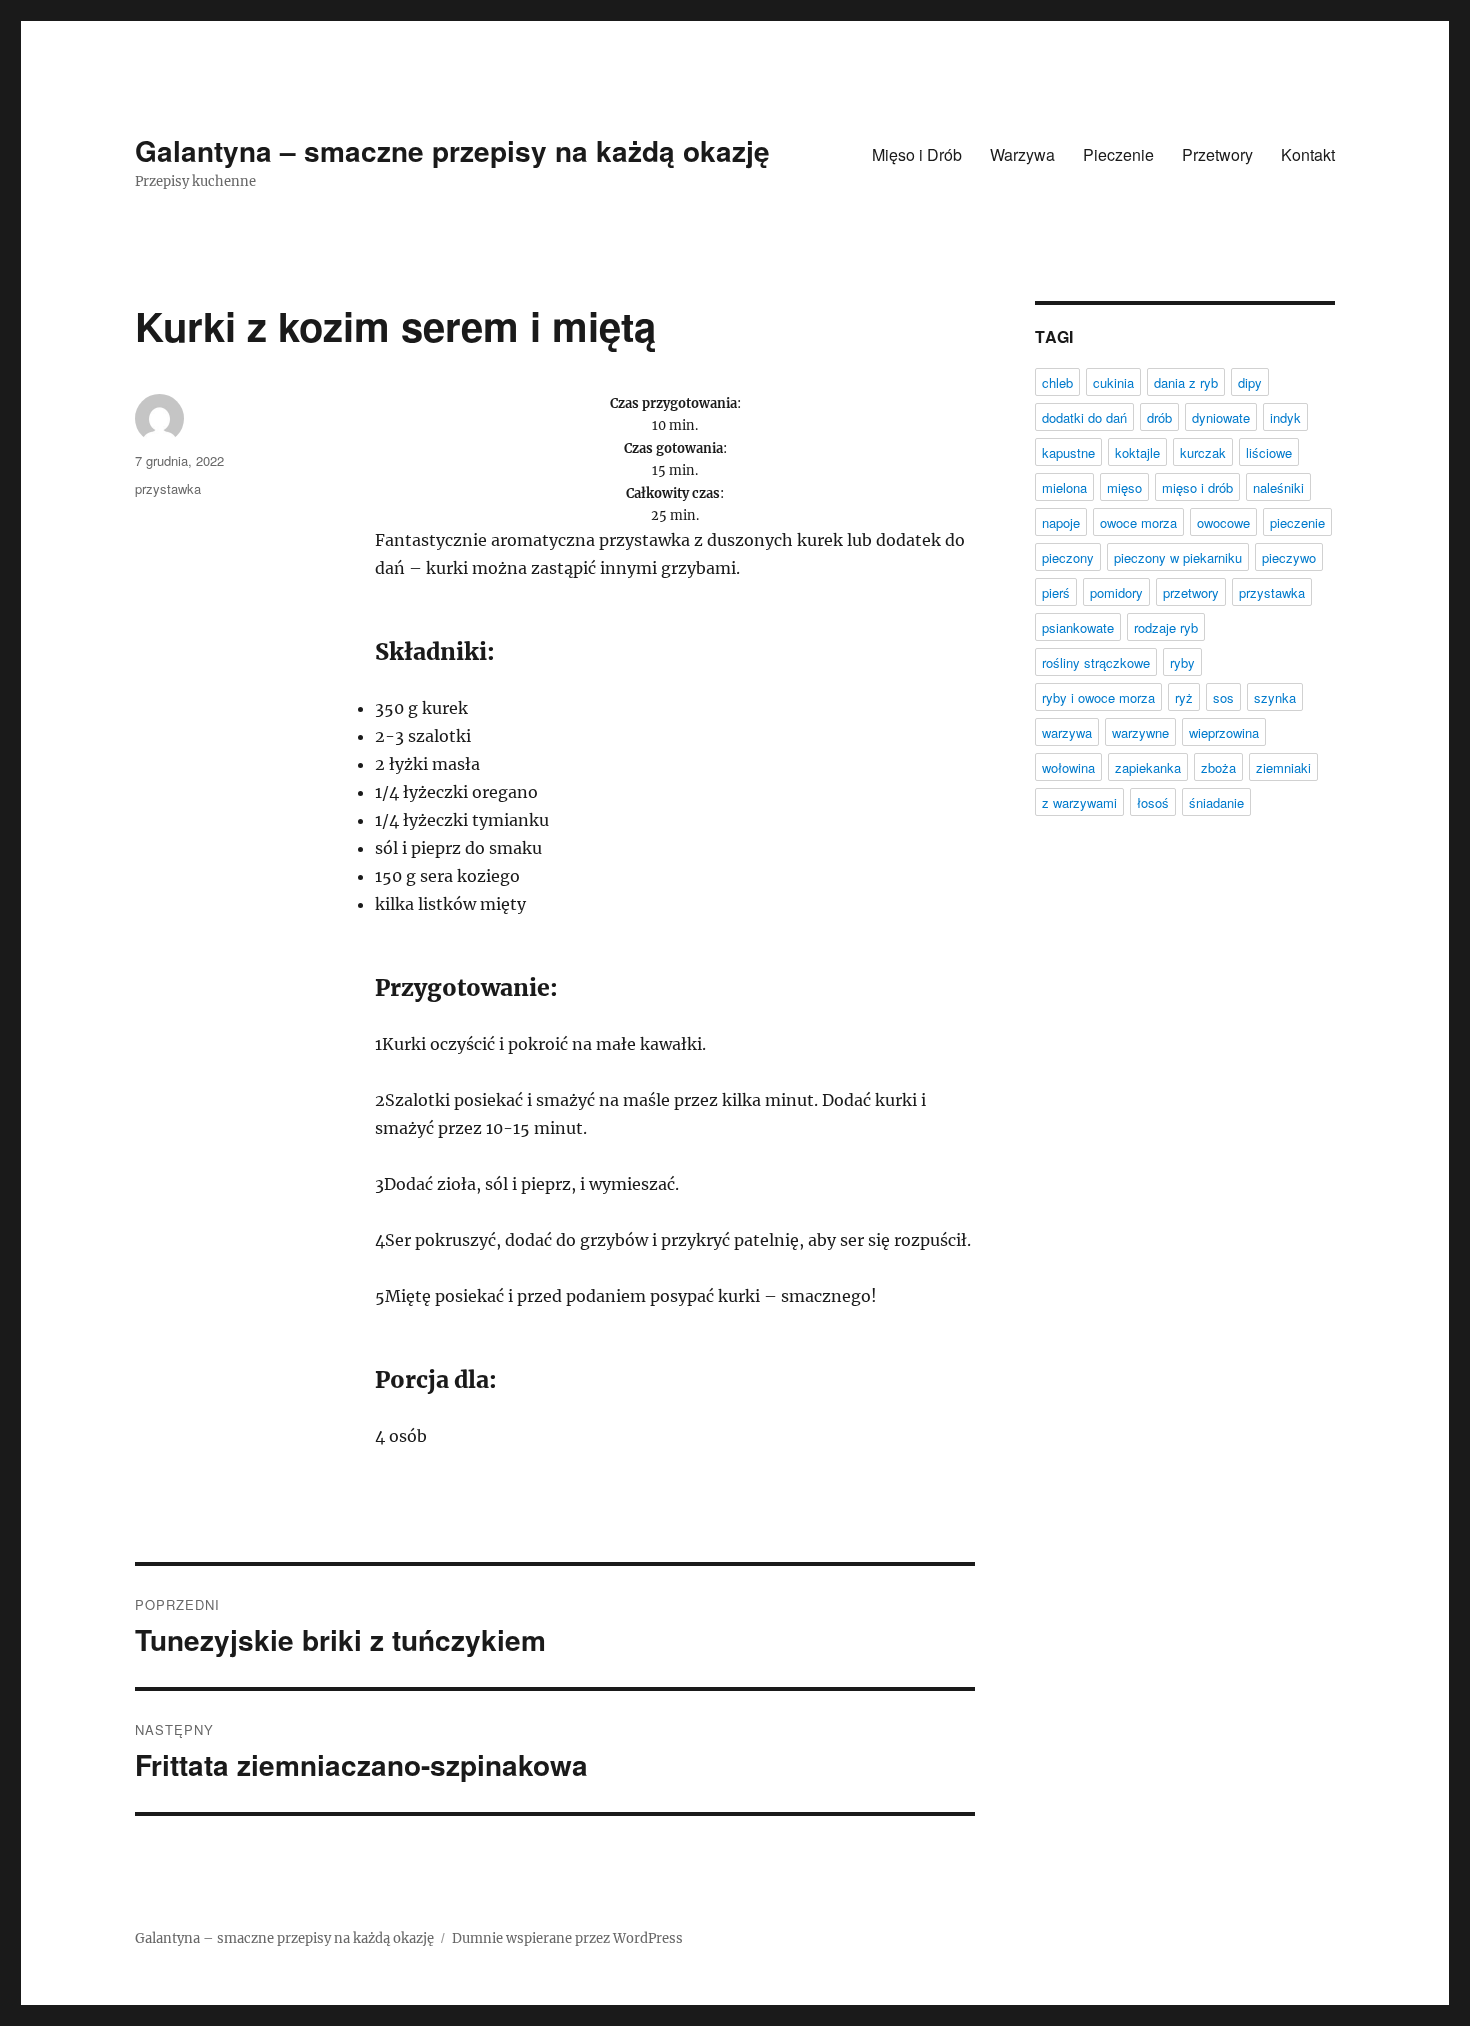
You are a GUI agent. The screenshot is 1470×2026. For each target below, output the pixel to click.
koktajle (1137, 452)
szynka (1275, 697)
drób (1159, 417)
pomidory (1116, 592)
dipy (1250, 382)
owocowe (1223, 522)
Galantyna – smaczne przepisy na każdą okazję (452, 150)
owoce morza (1138, 522)
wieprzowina (1224, 732)
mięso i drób (1197, 487)
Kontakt (1308, 154)
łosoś (1153, 802)
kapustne (1068, 452)
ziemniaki (1283, 767)
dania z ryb (1186, 382)
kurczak (1203, 452)
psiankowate (1078, 627)
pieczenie (1297, 522)
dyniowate (1221, 417)
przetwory (1191, 592)
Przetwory (1217, 154)
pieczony (1068, 557)
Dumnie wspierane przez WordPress (567, 1938)
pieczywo (1289, 557)
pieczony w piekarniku (1178, 557)
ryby (1182, 662)
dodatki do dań (1084, 417)
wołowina (1068, 767)
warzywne (1140, 732)
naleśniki (1278, 487)
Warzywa (1022, 154)
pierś (1056, 592)
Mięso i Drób (917, 154)
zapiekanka (1148, 767)
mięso (1124, 487)
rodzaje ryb (1166, 627)
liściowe (1269, 452)
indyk (1285, 417)
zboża (1218, 767)
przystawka (168, 488)
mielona (1064, 487)
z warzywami (1079, 802)
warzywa (1067, 732)
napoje (1061, 522)
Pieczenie (1118, 154)
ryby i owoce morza (1098, 697)
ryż (1184, 697)
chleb (1057, 382)
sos (1223, 697)
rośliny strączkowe (1096, 662)
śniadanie (1216, 802)
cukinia (1113, 382)
